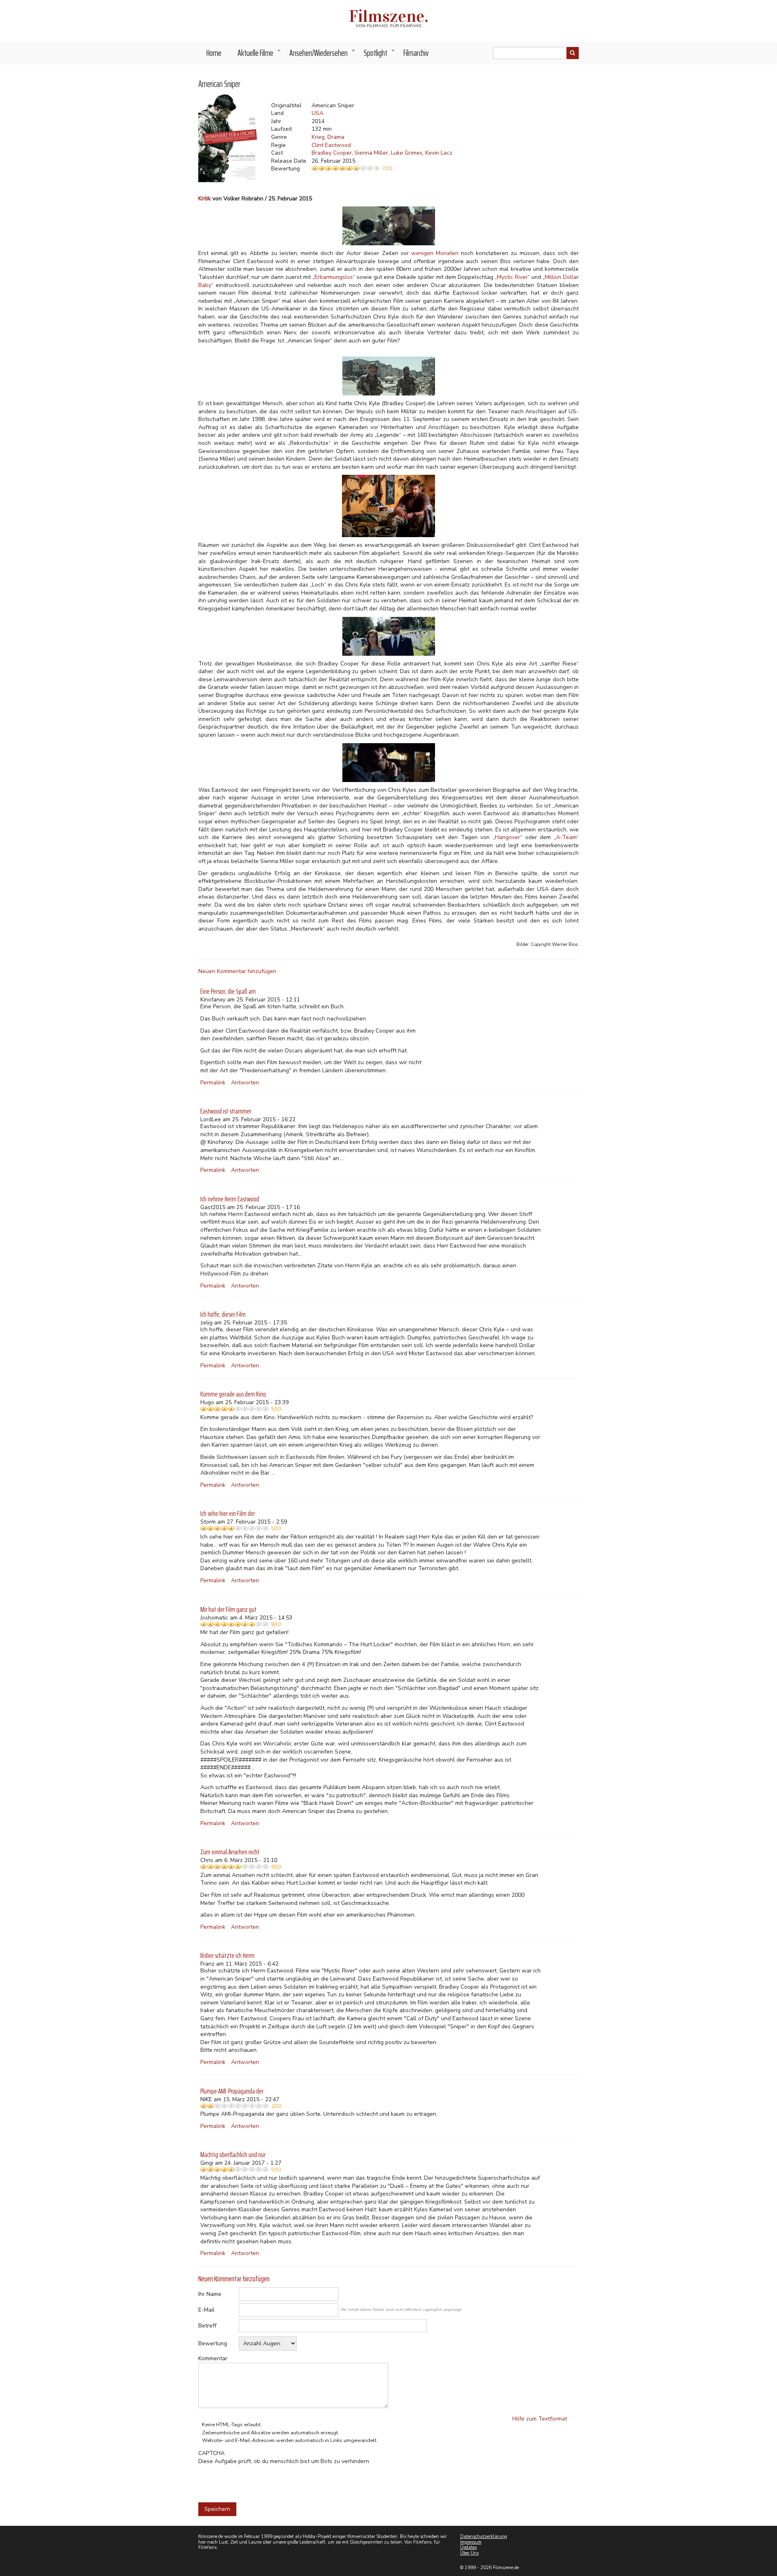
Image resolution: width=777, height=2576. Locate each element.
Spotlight (380, 55)
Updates (468, 2547)
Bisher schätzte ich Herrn (227, 1955)
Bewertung (213, 2343)
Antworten (245, 1083)
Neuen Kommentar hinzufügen (237, 971)
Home (214, 53)
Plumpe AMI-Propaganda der (232, 2091)
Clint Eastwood (331, 145)
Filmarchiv (416, 53)
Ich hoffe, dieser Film (223, 1314)
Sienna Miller (371, 153)
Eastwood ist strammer (226, 1111)
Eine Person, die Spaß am (228, 991)
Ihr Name (210, 2294)
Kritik (205, 199)
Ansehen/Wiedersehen (323, 55)
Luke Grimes (407, 153)
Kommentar (213, 2358)
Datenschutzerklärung (484, 2537)
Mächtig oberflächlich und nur (233, 2155)
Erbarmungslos (334, 277)
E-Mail (206, 2310)
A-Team (566, 837)
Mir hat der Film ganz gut (228, 1609)
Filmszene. (389, 16)
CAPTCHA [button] (211, 2453)
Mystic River (512, 277)
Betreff (207, 2326)
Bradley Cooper (332, 153)
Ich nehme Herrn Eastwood (230, 1199)
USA (317, 113)
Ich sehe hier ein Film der (228, 1513)
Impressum (471, 2542)
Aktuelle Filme (259, 55)
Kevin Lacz (439, 153)
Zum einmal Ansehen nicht (230, 1852)
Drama (336, 137)
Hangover (507, 837)
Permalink (213, 1083)
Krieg (318, 137)
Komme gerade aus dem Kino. (234, 1394)
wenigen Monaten (435, 253)
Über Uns (469, 2553)
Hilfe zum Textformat (540, 2419)
